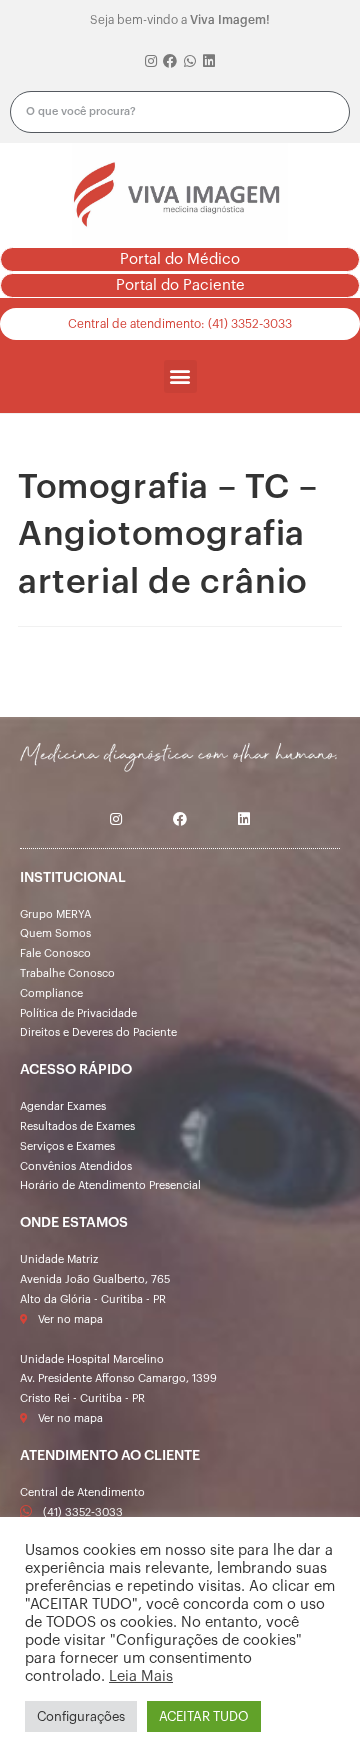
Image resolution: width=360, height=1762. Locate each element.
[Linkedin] (210, 62)
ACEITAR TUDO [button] (204, 1716)
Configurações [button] (81, 1716)
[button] (180, 259)
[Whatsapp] (190, 62)
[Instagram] (151, 62)
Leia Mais (141, 1676)
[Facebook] (170, 62)
